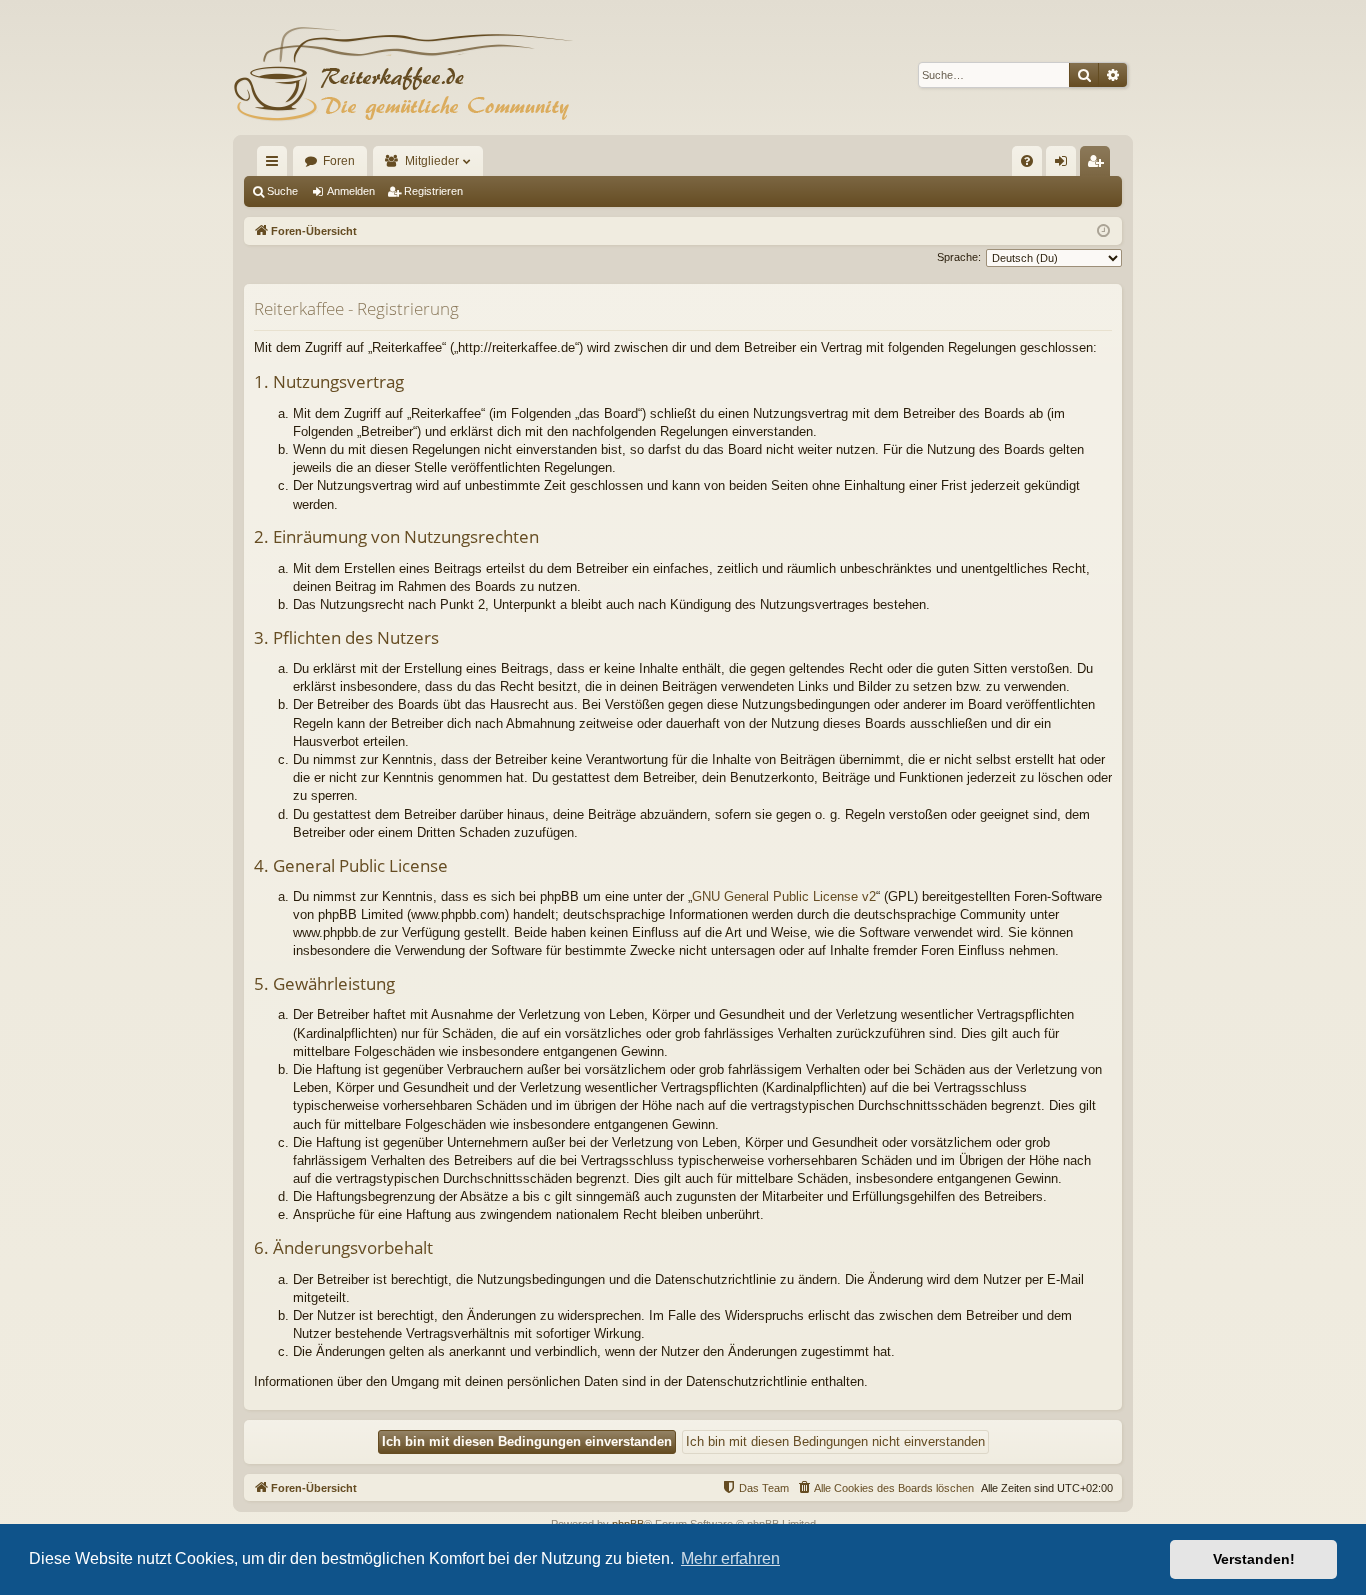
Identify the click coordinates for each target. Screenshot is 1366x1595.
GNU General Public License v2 (784, 896)
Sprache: (959, 257)
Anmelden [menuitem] (1065, 165)
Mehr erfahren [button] (730, 1558)
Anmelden (351, 191)
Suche (282, 191)
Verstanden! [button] (1254, 1559)
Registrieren (433, 191)
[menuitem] (1027, 161)
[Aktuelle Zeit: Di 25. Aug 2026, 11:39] (1103, 231)
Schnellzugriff (276, 165)
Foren (339, 161)
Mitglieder (432, 161)
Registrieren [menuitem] (1099, 165)
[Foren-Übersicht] (403, 75)
